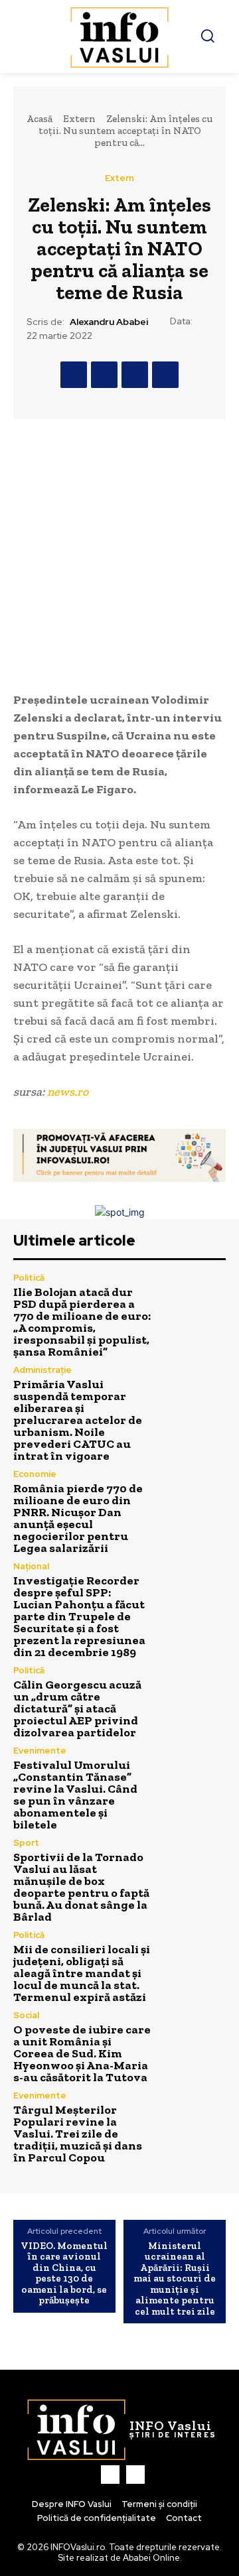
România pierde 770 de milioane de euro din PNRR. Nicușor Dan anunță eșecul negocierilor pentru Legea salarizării (78, 1518)
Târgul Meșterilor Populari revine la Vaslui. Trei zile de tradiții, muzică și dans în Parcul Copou (78, 2134)
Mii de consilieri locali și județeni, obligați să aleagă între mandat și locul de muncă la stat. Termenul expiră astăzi (82, 1973)
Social (26, 2015)
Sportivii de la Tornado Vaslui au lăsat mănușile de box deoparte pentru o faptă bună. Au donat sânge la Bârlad (81, 1887)
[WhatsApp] (165, 375)
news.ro (68, 1092)
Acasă (40, 119)
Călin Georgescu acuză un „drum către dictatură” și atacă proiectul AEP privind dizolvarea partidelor (77, 1708)
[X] (104, 375)
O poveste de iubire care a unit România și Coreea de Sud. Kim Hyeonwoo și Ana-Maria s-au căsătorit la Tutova (82, 2053)
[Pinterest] (135, 375)
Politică (29, 1278)
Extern (79, 119)
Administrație (42, 1370)
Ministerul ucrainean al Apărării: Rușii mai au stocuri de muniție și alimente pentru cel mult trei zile (175, 2279)
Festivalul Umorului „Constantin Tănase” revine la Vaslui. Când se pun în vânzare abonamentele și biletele (75, 1795)
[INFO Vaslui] (119, 36)
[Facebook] (74, 375)
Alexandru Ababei (109, 322)
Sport (26, 1843)
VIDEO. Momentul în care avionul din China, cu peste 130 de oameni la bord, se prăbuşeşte (64, 2273)
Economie (35, 1474)
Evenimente (40, 1751)
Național (31, 1566)
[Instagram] (135, 2475)
